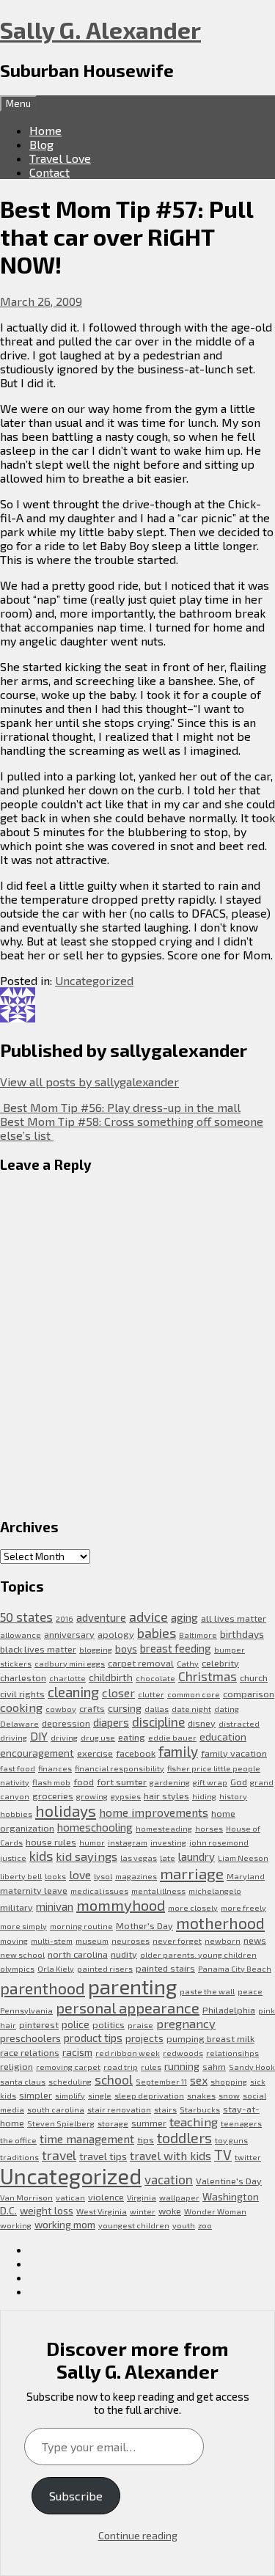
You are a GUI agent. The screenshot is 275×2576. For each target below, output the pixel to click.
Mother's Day (144, 1925)
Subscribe (76, 2496)
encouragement (37, 1753)
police (76, 2024)
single (100, 2095)
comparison (249, 1694)
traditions (19, 2157)
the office (18, 2140)
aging (184, 1617)
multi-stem (52, 1940)
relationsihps (232, 2053)
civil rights (22, 1694)
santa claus (23, 2081)
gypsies (126, 1796)
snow (229, 2095)
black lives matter (38, 1649)
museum (92, 1940)
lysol (103, 1876)
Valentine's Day (229, 2181)
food (84, 1782)
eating (132, 1737)
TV (223, 2155)
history (233, 1796)
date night (191, 1709)
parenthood (43, 1988)
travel (59, 2155)
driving (64, 1737)
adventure (101, 1617)
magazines (136, 1876)
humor (92, 1842)
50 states (26, 1617)
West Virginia (102, 2211)
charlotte (67, 1678)
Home (45, 130)
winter (143, 2211)
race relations (30, 2052)
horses (209, 1828)
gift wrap (210, 1782)
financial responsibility (120, 1768)
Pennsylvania (26, 2010)
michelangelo (215, 1891)
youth (184, 2225)
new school (22, 1954)
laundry (197, 1856)
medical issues (99, 1891)
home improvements (154, 1812)
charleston (23, 1677)
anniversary (69, 1634)
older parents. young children (198, 1954)
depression (66, 1723)
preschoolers (30, 2038)
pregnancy (186, 2023)
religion (16, 2066)
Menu (18, 103)
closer (118, 1693)
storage (113, 2123)
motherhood (220, 1923)
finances (55, 1768)
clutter (151, 1694)
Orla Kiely (56, 1968)
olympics (17, 1968)
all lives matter (234, 1618)
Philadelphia (229, 2010)
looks (55, 1876)
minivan (55, 1906)
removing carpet (68, 2067)
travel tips (103, 2156)
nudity (124, 1954)
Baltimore (198, 1635)
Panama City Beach (235, 1968)
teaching (194, 2122)
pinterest (39, 2024)
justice (13, 1858)
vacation (169, 2179)
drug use (98, 1737)
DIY (39, 1736)
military (16, 1907)
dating (227, 1709)
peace (250, 1991)
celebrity (220, 1663)
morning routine (81, 1926)
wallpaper (179, 2197)
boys (126, 1649)
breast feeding (176, 1648)
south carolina (56, 2109)
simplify (70, 2095)
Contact (49, 172)
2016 (65, 1618)
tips (146, 2140)
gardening (170, 1782)
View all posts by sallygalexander (89, 1082)
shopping (229, 2081)
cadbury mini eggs (70, 1663)
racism (77, 2052)
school (114, 2079)
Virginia (142, 2197)
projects (144, 2038)
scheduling (70, 2081)
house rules (51, 1842)
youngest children (134, 2225)
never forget (177, 1940)
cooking (21, 1707)
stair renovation (119, 2109)
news (255, 1940)
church (254, 1677)
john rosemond (219, 1842)
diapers (111, 1722)
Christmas (208, 1676)
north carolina (78, 1954)
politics (109, 2024)
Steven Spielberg (61, 2123)
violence (106, 2197)
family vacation (234, 1753)
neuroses (131, 1940)
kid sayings (87, 1856)
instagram (128, 1842)
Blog (41, 144)
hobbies (16, 1814)
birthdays (242, 1634)
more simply (23, 1926)
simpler (36, 2095)
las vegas (139, 1858)
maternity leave (34, 1890)
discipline (158, 1721)
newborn (223, 1940)
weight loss (47, 2210)
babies (157, 1633)
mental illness (158, 1891)
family (178, 1751)
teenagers (241, 2123)
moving (14, 1940)
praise (140, 2025)
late (168, 1858)
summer (149, 2123)
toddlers (184, 2137)
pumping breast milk (210, 2038)
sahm (214, 2066)
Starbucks (200, 2109)
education (223, 1737)
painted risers (105, 1968)
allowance (21, 1635)
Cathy (188, 1663)
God (239, 1782)
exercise (95, 1753)
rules (151, 2067)
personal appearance (128, 2008)
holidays (66, 1811)
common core (194, 1694)
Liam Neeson (243, 1858)
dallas (157, 1709)
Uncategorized (94, 980)
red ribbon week (128, 2053)
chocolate (155, 1678)
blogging (96, 1649)
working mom (65, 2224)
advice (148, 1617)
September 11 (161, 2081)
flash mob (51, 1782)
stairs (165, 2109)
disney (202, 1723)
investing (168, 1842)
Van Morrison (26, 2197)
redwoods (183, 2053)
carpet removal (141, 1663)
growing (92, 1796)
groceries (53, 1796)
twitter (248, 2157)
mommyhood (121, 1905)
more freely (243, 1907)
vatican (70, 2197)
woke (170, 2211)
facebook (136, 1753)
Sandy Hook (252, 2067)
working (16, 2225)
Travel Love (60, 158)
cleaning (73, 1692)
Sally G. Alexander (100, 29)
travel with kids (170, 2155)
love (80, 1874)
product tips (93, 2038)
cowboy (61, 1709)
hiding (204, 1796)
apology (116, 1634)
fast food (18, 1768)
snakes (201, 2095)
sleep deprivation (149, 2095)
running (182, 2066)
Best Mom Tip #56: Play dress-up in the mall (120, 1107)
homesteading (164, 1828)
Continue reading (138, 2535)
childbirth (111, 1677)
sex (199, 2080)
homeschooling (95, 1827)
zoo (205, 2225)
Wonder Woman (215, 2211)
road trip (121, 2067)
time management (87, 2138)
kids (41, 1856)
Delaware (19, 1723)
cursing (125, 1708)
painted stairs (165, 1968)
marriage (192, 1873)
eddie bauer (172, 1737)
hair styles (166, 1796)
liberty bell (21, 1876)
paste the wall (207, 1991)
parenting (132, 1986)
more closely (193, 1907)
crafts (92, 1708)
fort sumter (122, 1782)
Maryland (246, 1876)
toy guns (231, 2140)
